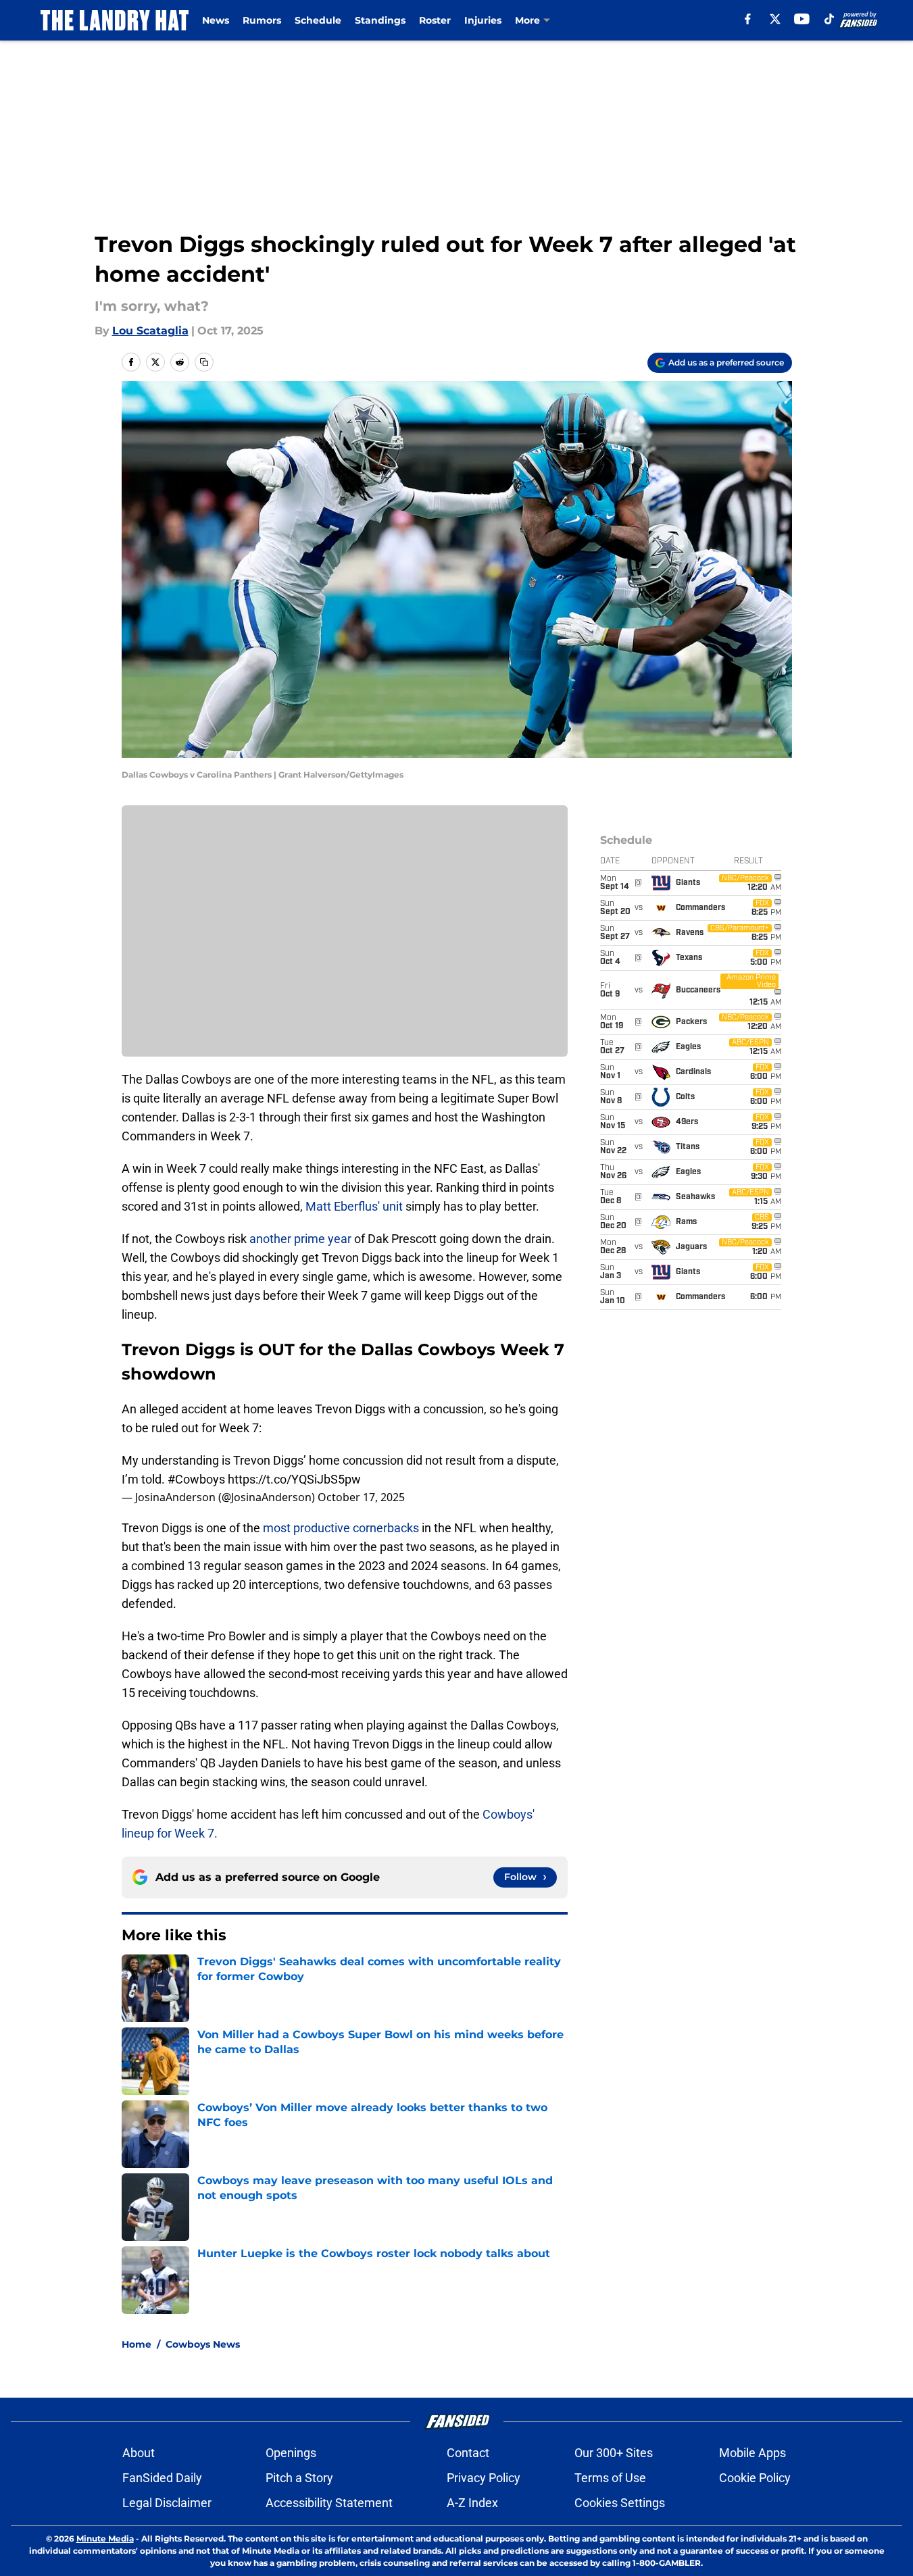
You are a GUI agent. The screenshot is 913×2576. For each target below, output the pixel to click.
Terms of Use (610, 2478)
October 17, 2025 (361, 1497)
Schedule (318, 20)
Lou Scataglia (150, 331)
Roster (435, 20)
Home (137, 2344)
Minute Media (105, 2539)
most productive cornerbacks (341, 1528)
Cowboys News (203, 2344)
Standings (380, 20)
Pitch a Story (299, 2478)
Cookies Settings (620, 2503)
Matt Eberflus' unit (354, 1206)
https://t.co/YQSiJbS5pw (294, 1479)
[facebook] (748, 19)
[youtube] (802, 19)
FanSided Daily (162, 2478)
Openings (291, 2453)
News (216, 20)
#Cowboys (196, 1479)
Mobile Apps (752, 2453)
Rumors (262, 20)
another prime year (300, 1239)
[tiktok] (829, 19)
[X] (775, 19)
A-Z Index (472, 2503)
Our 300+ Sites (614, 2453)
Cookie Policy (755, 2478)
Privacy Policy (484, 2478)
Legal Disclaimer (167, 2503)
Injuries (483, 20)
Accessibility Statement (329, 2503)
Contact (468, 2453)
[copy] (204, 362)
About (139, 2453)
